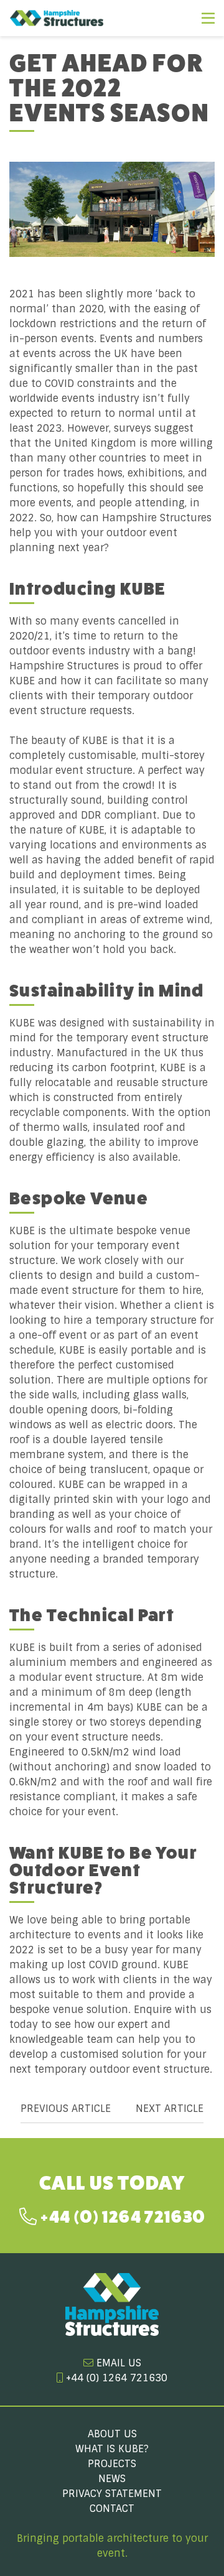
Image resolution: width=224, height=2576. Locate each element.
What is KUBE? (112, 2449)
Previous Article (66, 2109)
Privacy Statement (112, 2494)
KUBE (22, 681)
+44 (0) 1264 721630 (121, 2217)
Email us (117, 2363)
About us (112, 2434)
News (112, 2479)
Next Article (170, 2109)
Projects (112, 2464)
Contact (112, 2509)
